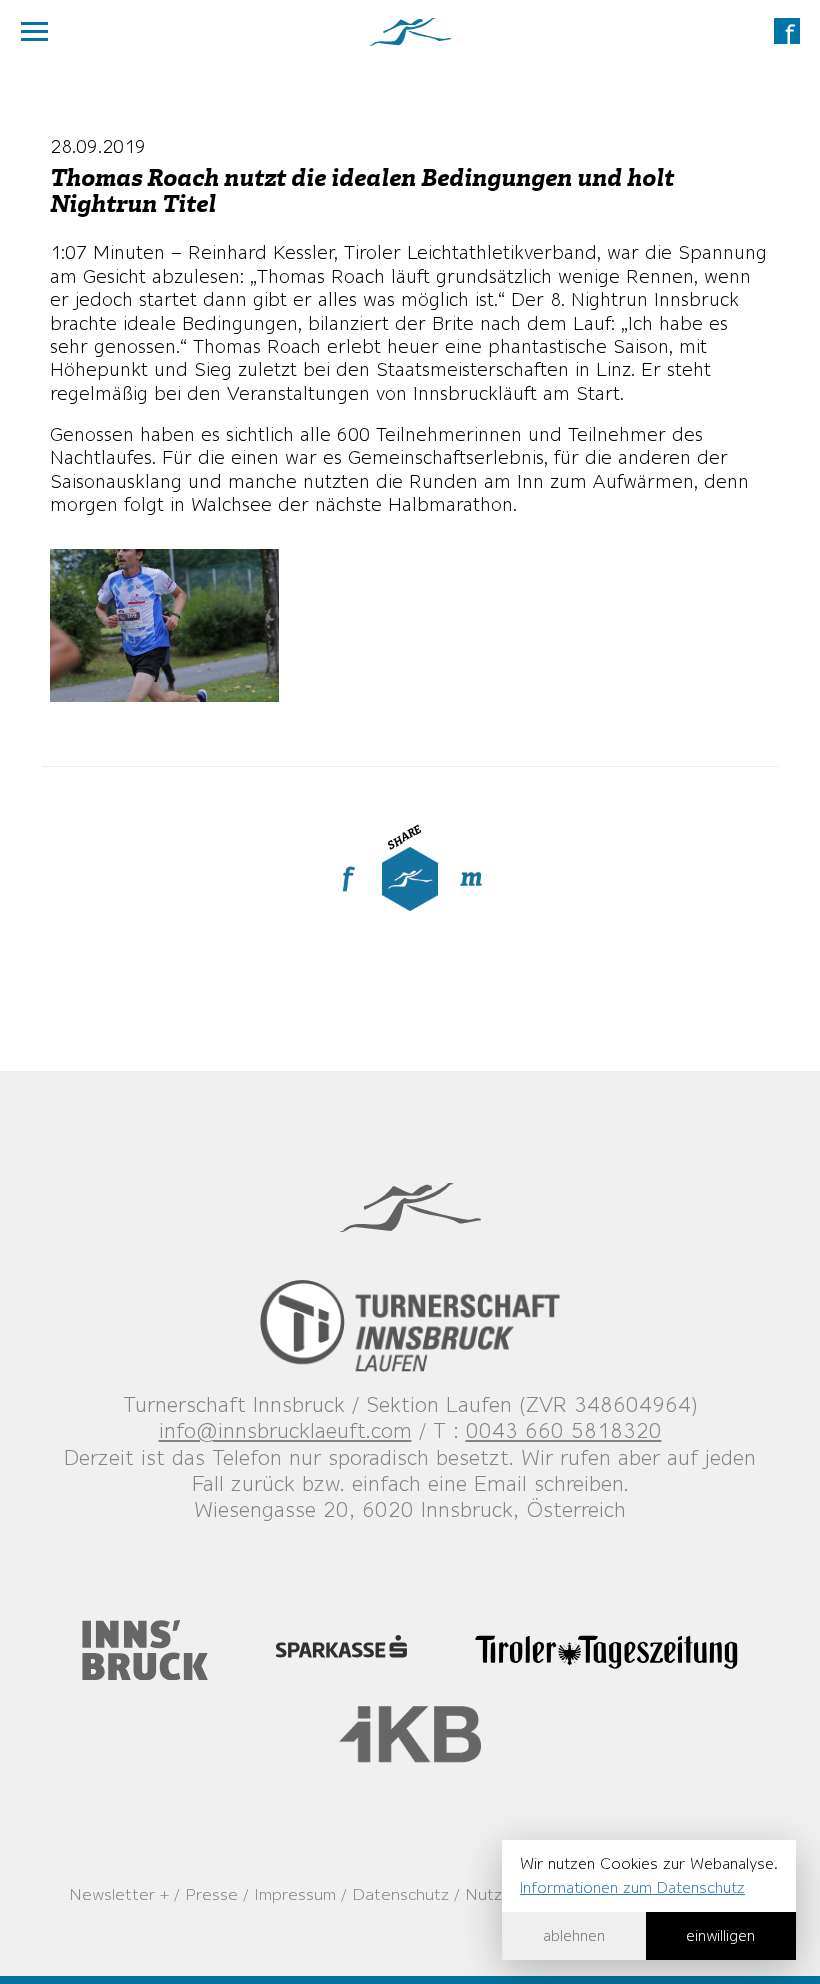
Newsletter (112, 1894)
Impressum (295, 1894)
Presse (211, 1894)
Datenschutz (400, 1894)
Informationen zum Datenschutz (632, 1887)
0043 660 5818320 (564, 1430)
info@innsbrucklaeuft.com (285, 1430)
